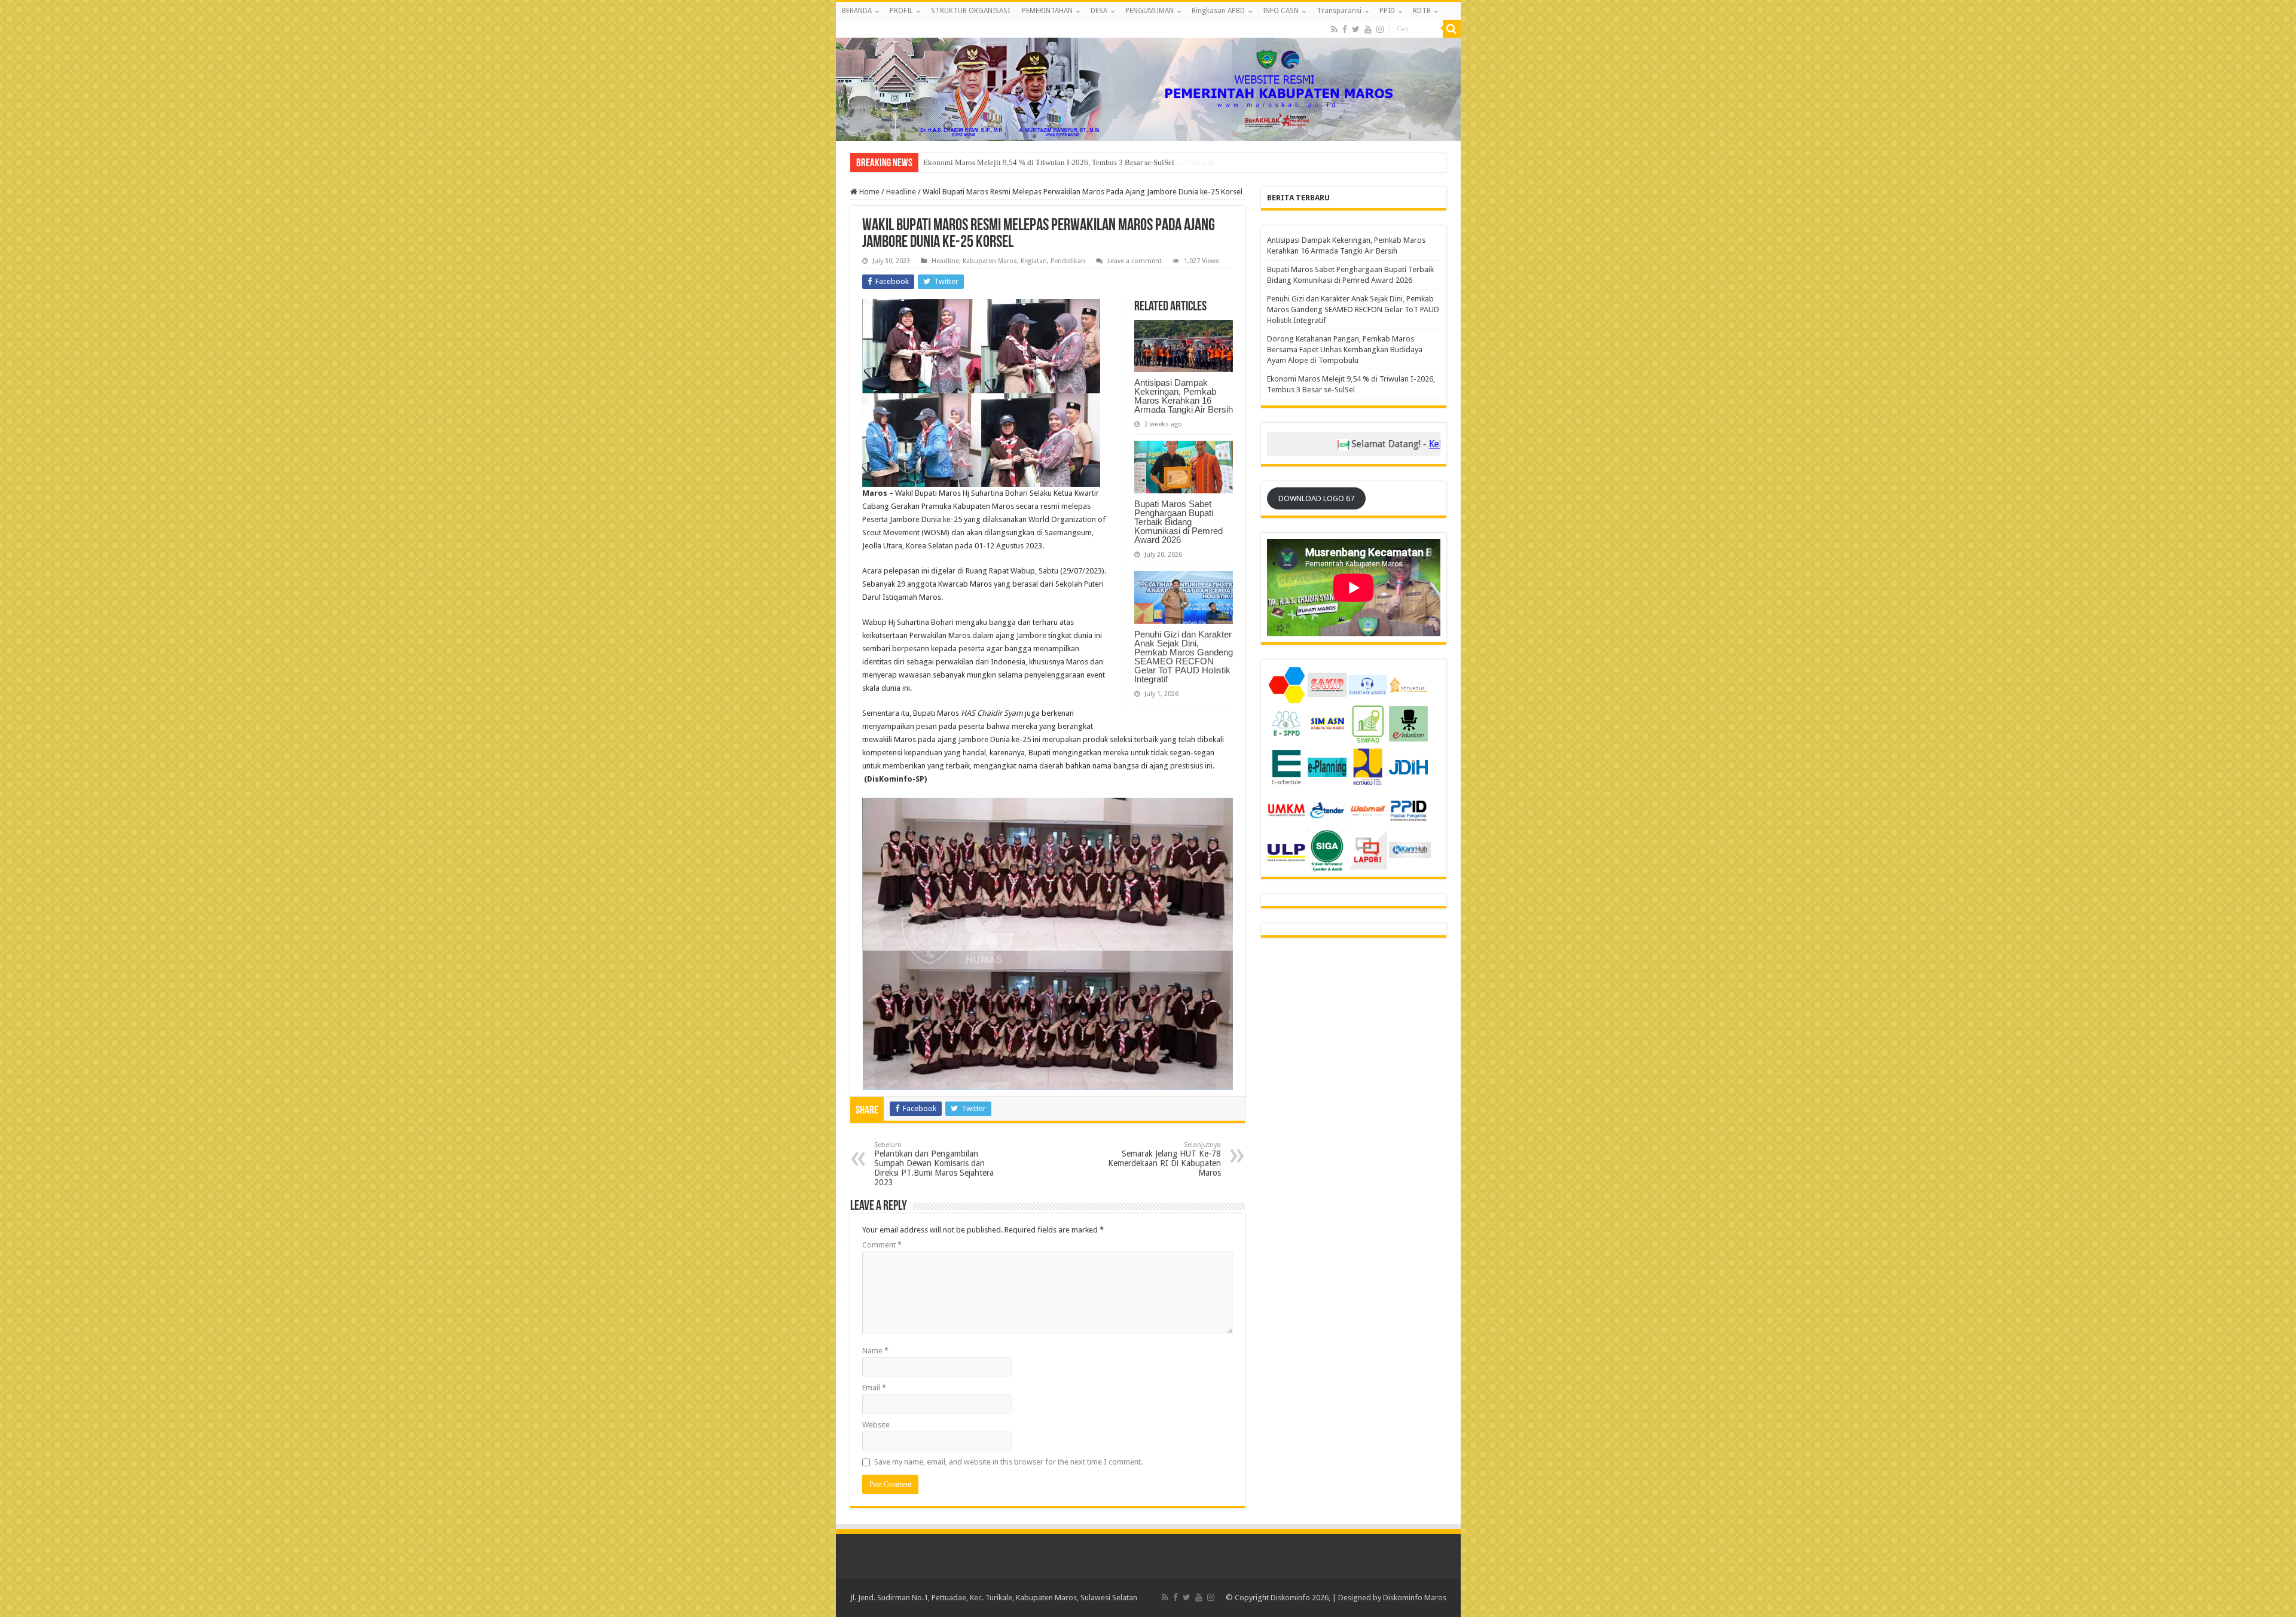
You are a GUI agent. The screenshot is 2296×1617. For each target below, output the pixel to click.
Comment (882, 1245)
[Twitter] (1356, 29)
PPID (1387, 11)
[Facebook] (1345, 29)
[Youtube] (1368, 29)
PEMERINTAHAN (1047, 11)
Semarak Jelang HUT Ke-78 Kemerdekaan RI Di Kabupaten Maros (1164, 1159)
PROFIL (901, 11)
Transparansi (1339, 11)
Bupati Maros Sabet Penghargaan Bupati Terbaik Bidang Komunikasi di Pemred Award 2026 (1178, 522)
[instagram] (1380, 29)
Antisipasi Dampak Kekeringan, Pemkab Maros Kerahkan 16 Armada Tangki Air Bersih (1184, 396)
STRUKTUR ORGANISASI (970, 11)
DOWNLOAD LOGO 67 (1316, 498)
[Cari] (1452, 29)
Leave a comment (1135, 261)
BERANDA (857, 11)
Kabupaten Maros (990, 261)
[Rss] (1334, 29)
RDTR (1422, 11)
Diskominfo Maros (1415, 1598)
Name (875, 1351)
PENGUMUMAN (1149, 11)
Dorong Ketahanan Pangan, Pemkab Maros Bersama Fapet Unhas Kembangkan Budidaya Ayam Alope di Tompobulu (1345, 350)
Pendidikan (1068, 261)
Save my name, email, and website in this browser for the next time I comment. (1008, 1462)
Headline (901, 192)
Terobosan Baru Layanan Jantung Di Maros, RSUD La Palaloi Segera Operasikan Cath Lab (1069, 162)
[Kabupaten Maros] (1148, 81)
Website (876, 1425)
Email (874, 1388)
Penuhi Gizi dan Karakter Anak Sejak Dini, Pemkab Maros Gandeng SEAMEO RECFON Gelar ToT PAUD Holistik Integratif (1184, 657)
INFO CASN (1281, 11)
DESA (1099, 11)
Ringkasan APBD (1218, 11)
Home (868, 192)
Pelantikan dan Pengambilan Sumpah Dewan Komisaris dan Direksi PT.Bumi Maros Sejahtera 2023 (934, 1164)
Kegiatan (1034, 261)
